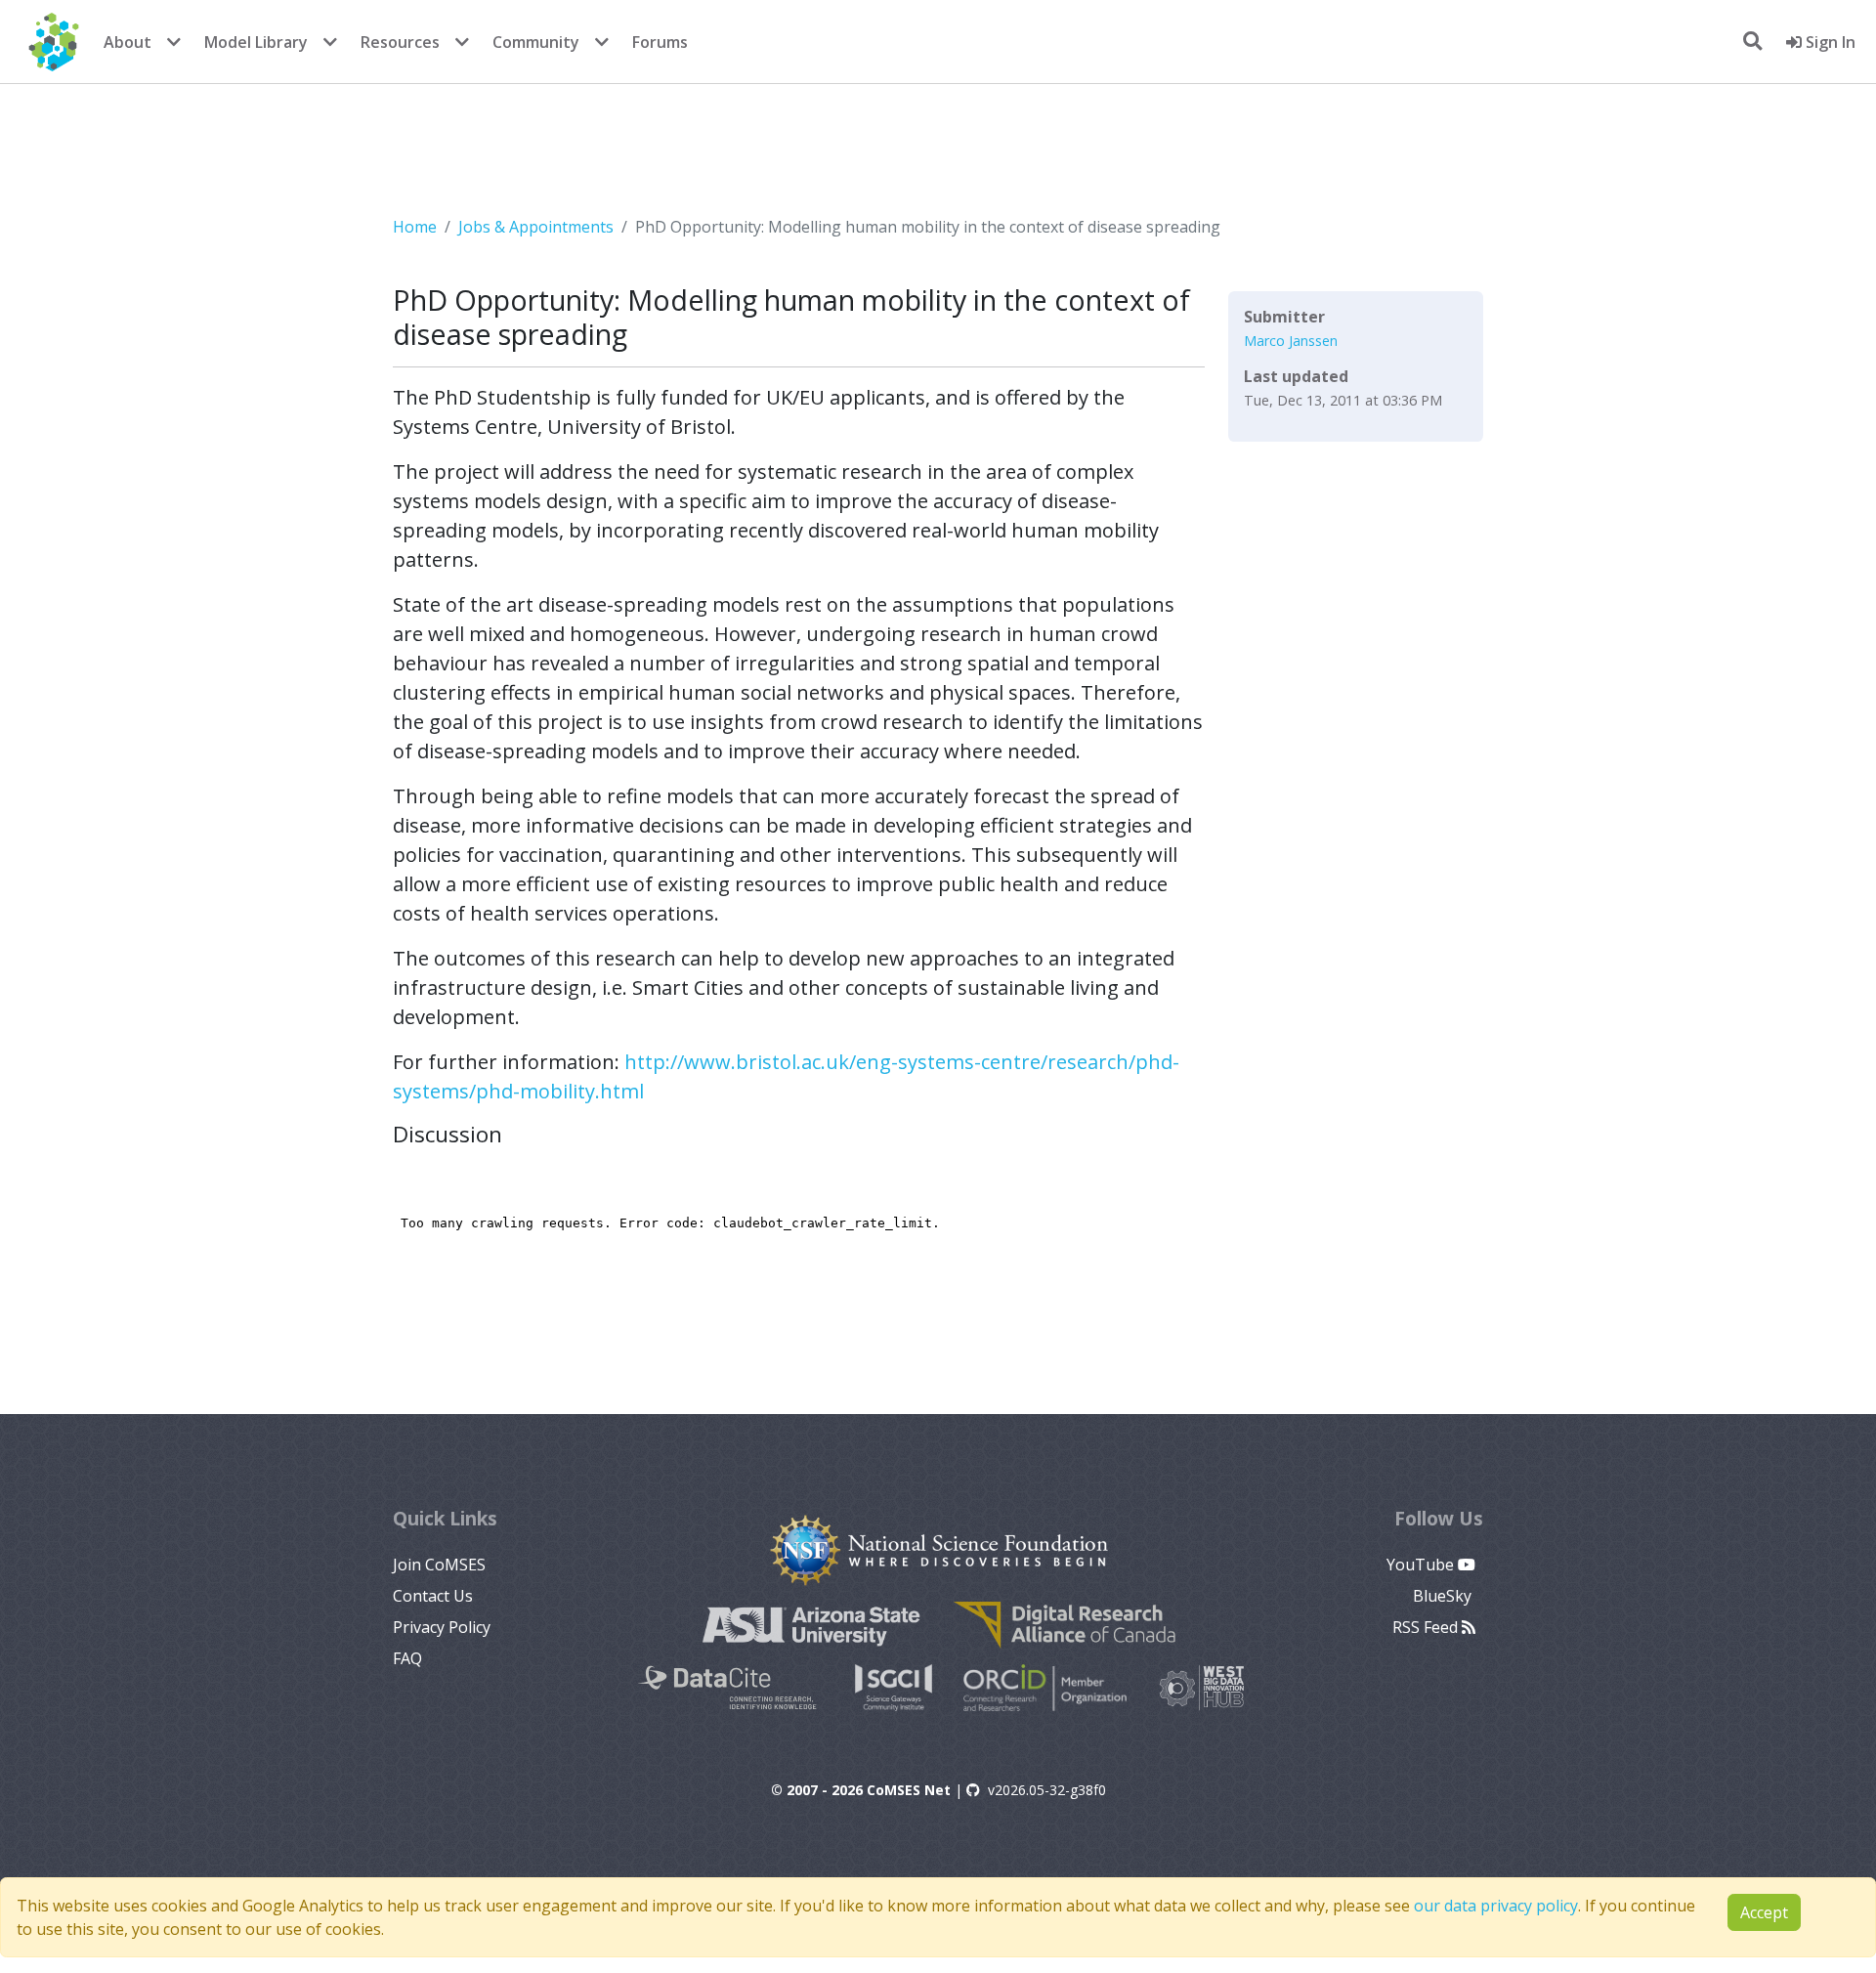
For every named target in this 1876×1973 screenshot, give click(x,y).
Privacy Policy (442, 1627)
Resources (400, 42)
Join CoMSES (439, 1565)
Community (536, 42)
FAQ (407, 1658)
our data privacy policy (1496, 1906)
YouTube (1422, 1565)
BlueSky (1444, 1596)
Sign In (1829, 42)
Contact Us (433, 1596)
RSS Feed (1427, 1627)
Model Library (256, 42)
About (128, 42)
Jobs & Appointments (536, 227)
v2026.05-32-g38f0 (1047, 1790)
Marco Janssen (1291, 341)
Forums (660, 42)
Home (415, 227)
